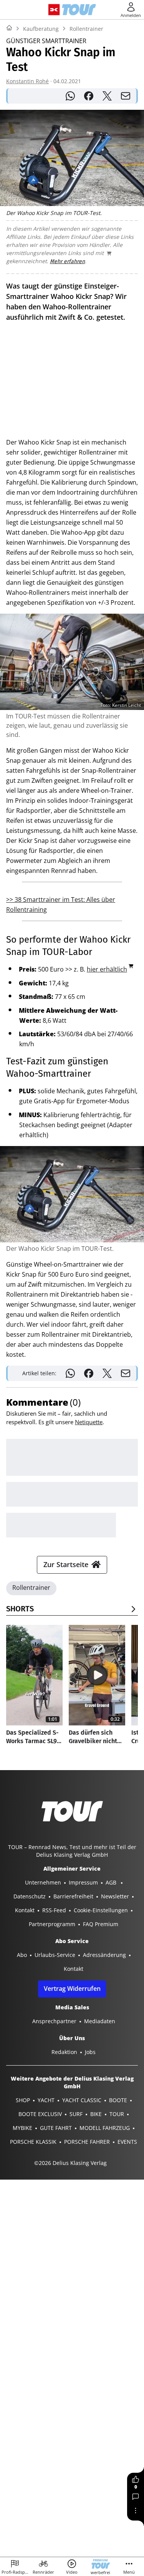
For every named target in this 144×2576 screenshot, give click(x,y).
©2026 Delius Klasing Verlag (70, 2163)
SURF (76, 2114)
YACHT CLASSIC (82, 2100)
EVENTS (127, 2142)
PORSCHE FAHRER (87, 2142)
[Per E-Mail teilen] (126, 96)
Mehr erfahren (67, 261)
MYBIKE (22, 2128)
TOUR (117, 2114)
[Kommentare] (136, 2497)
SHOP (23, 2100)
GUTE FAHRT (56, 2128)
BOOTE (118, 2100)
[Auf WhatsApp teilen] (70, 96)
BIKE (96, 2114)
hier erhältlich (107, 969)
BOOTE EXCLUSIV (40, 2114)
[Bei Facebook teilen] (89, 96)
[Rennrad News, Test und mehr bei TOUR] (79, 10)
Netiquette (89, 1422)
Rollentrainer (86, 29)
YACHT (46, 2100)
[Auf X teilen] (107, 96)
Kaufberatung (41, 29)
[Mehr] (136, 2511)
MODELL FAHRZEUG (105, 2128)
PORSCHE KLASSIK (33, 2142)
